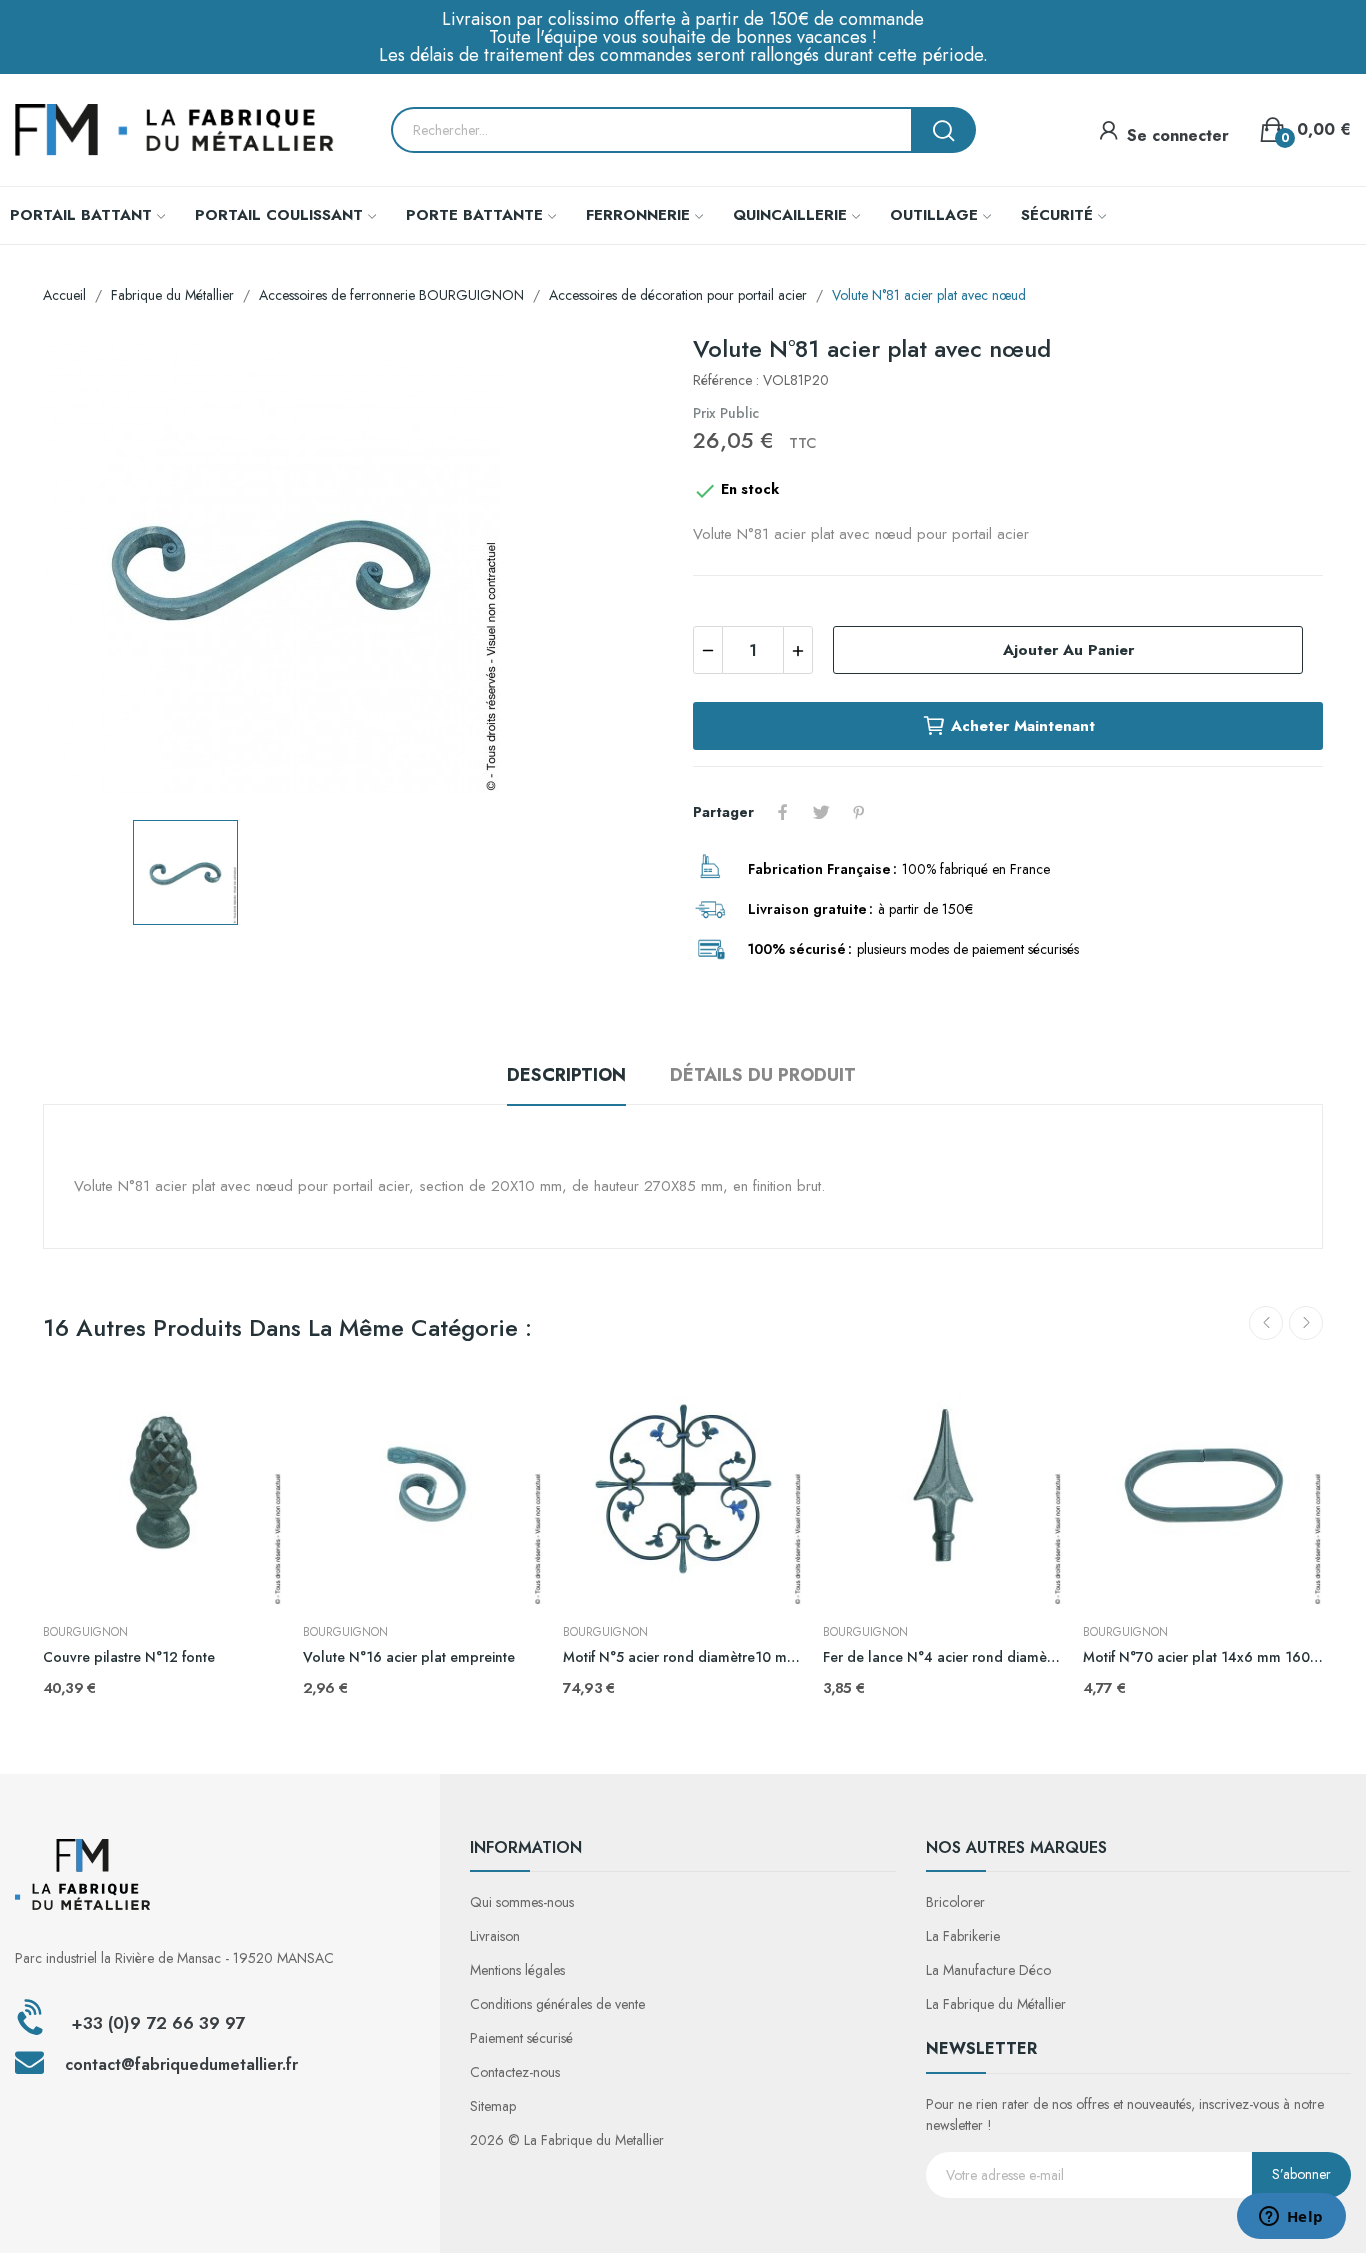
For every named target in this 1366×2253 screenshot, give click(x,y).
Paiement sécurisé (521, 2038)
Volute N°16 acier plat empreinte (409, 1657)
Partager (783, 812)
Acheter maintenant (1023, 726)
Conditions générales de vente (557, 2004)
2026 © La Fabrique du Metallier (567, 2140)
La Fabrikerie (963, 1936)
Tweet (821, 812)
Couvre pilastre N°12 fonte (129, 1657)
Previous (1266, 1323)
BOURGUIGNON (85, 1632)
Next (1306, 1323)
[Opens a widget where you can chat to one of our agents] (1291, 2218)
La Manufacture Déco (988, 1970)
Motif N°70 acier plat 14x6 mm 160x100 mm (1203, 1657)
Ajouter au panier (1068, 650)
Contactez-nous (515, 2072)
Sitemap (493, 2106)
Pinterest (859, 812)
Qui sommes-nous (522, 1902)
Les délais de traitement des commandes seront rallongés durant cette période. (683, 55)
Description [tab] (566, 1075)
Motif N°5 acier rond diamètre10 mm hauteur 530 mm (683, 1657)
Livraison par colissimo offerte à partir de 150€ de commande (683, 19)
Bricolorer (955, 1902)
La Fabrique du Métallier (996, 2004)
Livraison (495, 1936)
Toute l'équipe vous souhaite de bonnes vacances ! (683, 37)
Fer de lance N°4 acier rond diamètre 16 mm (943, 1657)
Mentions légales (517, 1970)
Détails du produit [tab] (763, 1075)
